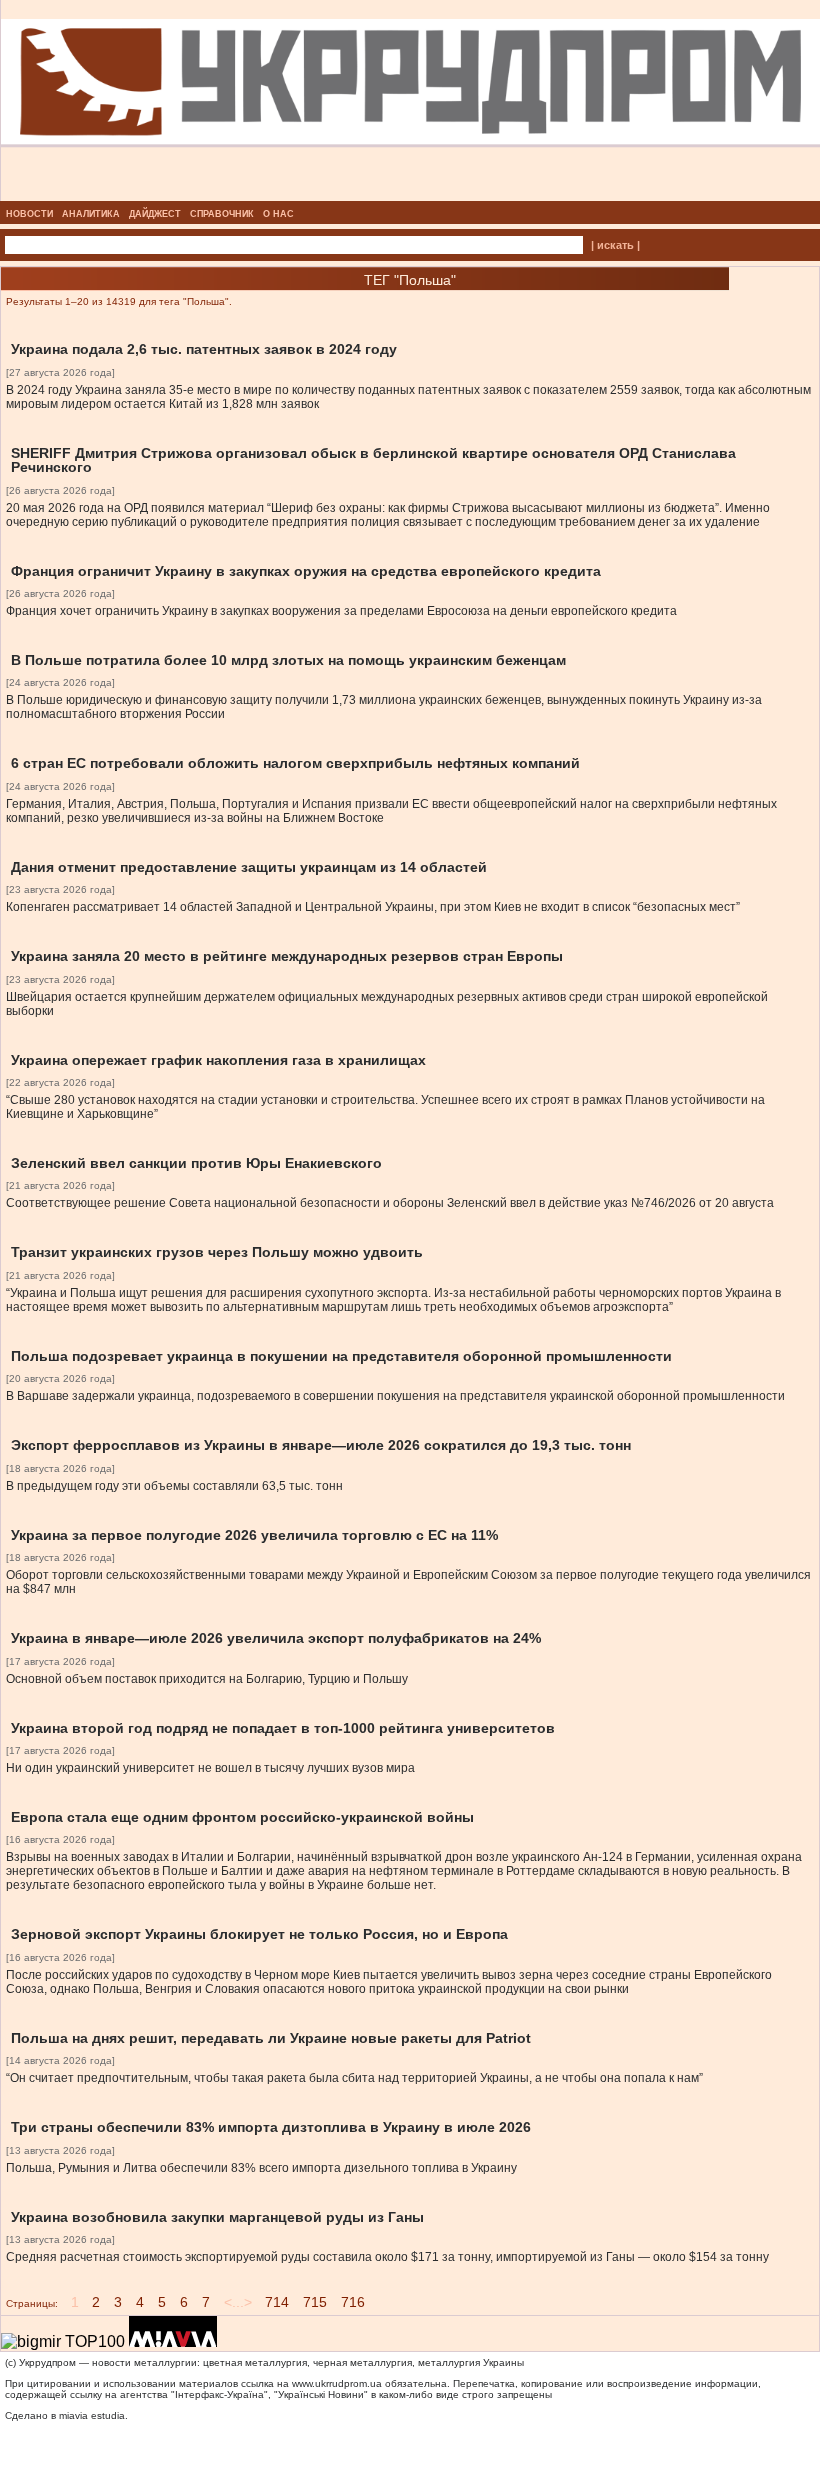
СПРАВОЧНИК (222, 214)
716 (353, 2302)
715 (315, 2302)
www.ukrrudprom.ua (337, 2383)
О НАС (278, 214)
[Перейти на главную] (410, 195)
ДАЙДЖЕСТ (155, 214)
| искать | (615, 245)
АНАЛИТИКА (91, 214)
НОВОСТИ (29, 214)
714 (277, 2302)
